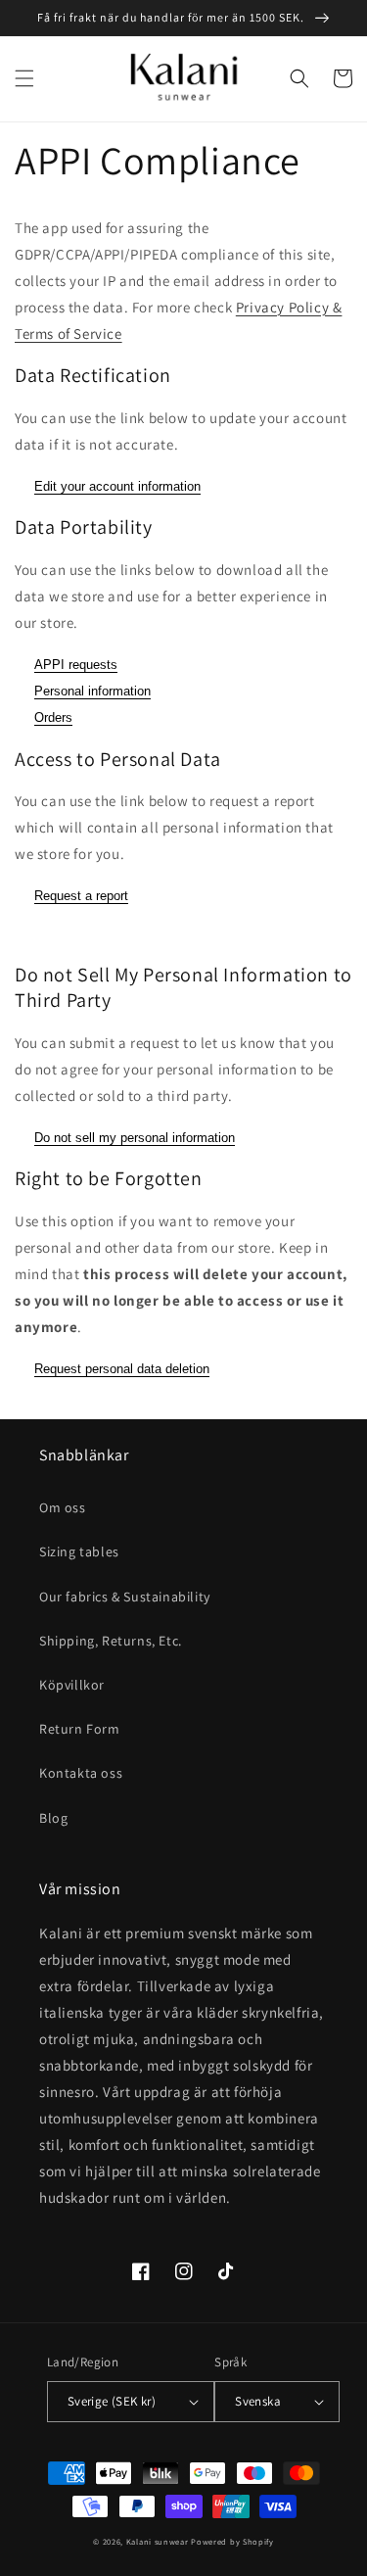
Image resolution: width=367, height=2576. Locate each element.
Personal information (92, 691)
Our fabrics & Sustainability (125, 1597)
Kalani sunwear (158, 2541)
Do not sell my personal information (135, 1138)
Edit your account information (117, 486)
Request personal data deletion (122, 1369)
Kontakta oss (81, 1773)
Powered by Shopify (232, 2541)
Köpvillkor (72, 1685)
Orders (53, 717)
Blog (53, 1818)
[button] (24, 78)
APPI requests (76, 665)
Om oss (63, 1507)
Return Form (80, 1729)
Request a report (81, 896)
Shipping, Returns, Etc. (111, 1641)
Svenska (258, 2401)
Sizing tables (79, 1551)
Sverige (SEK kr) (112, 2401)
